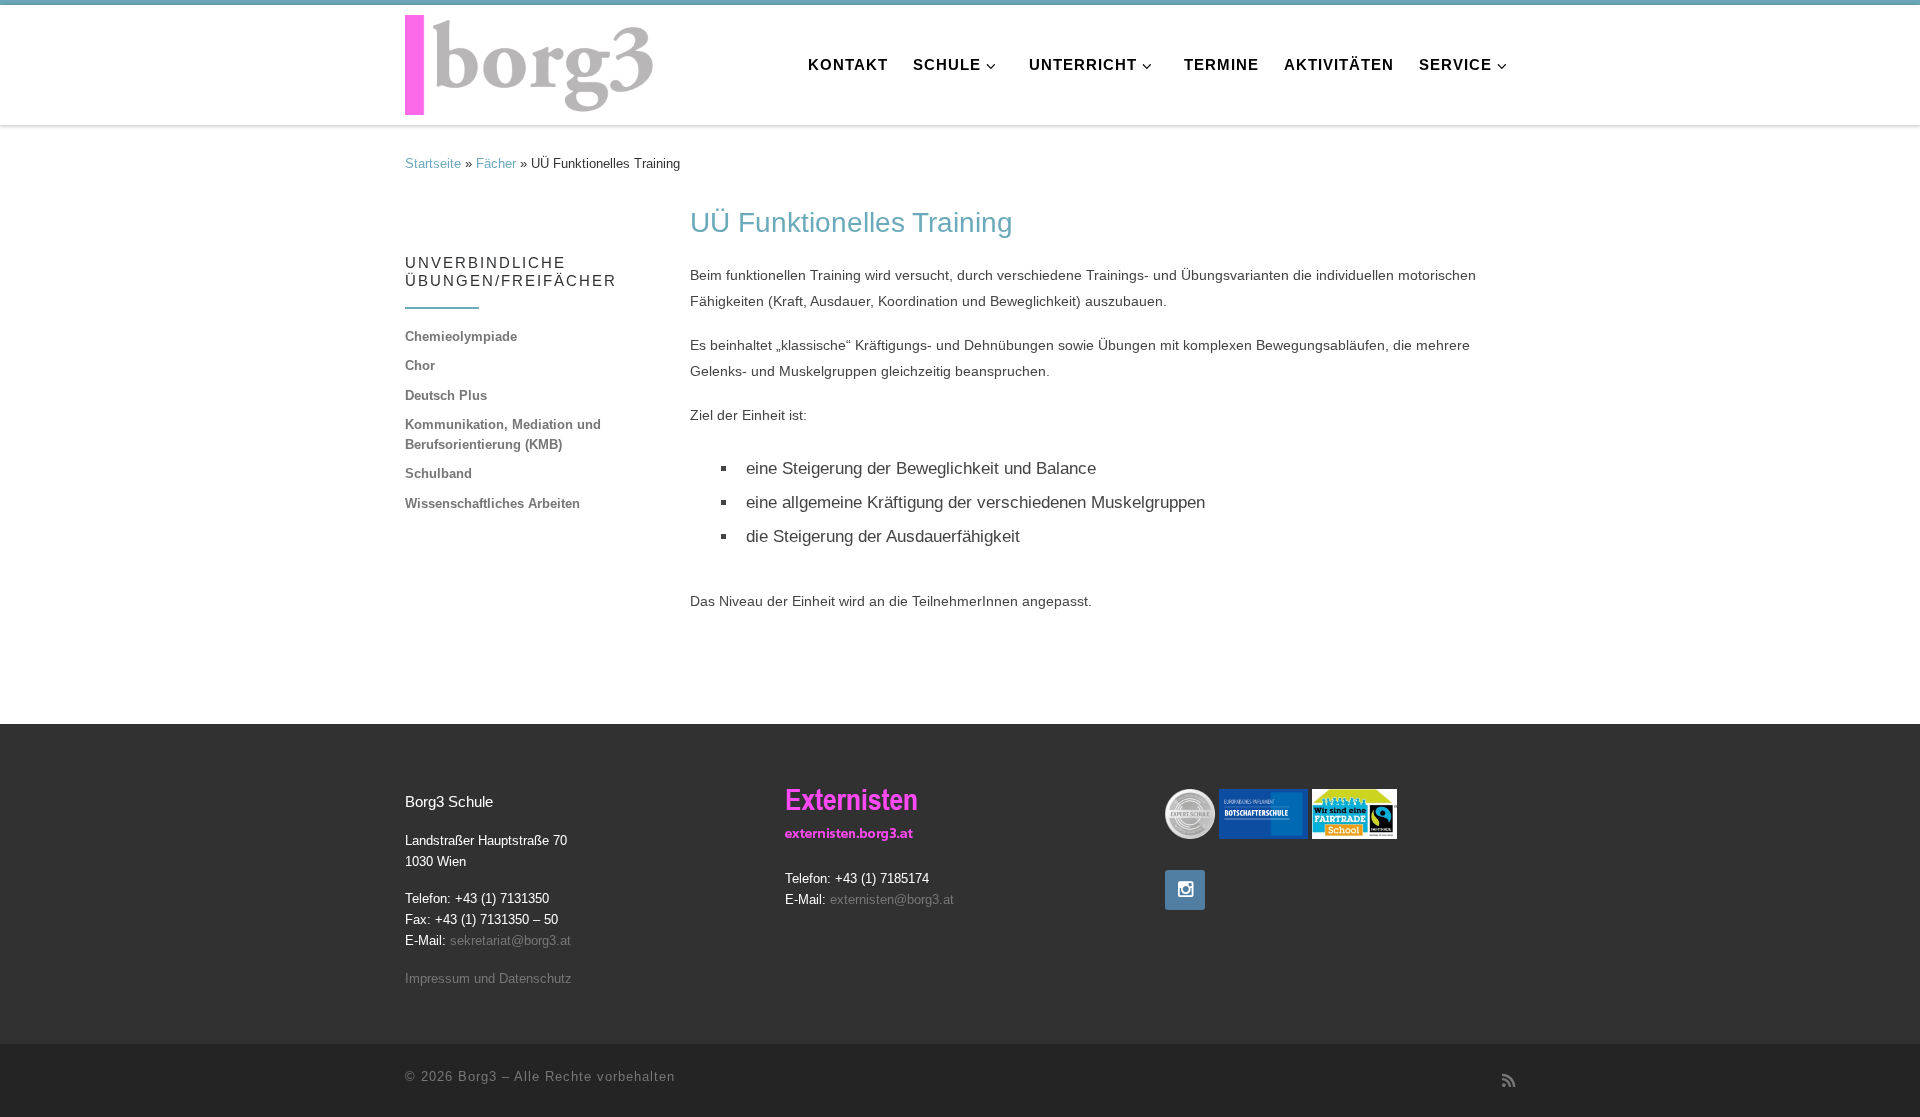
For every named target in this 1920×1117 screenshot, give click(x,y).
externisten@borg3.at (892, 900)
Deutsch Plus (446, 395)
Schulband (438, 473)
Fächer (496, 163)
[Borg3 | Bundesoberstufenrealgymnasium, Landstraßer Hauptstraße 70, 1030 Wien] (530, 59)
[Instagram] (1185, 890)
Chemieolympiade (461, 336)
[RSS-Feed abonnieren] (1508, 1081)
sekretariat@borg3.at (510, 940)
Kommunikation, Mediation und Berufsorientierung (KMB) (503, 435)
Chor (420, 365)
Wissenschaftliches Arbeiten (492, 503)
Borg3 (477, 1076)
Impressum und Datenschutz (488, 978)
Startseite (433, 163)
